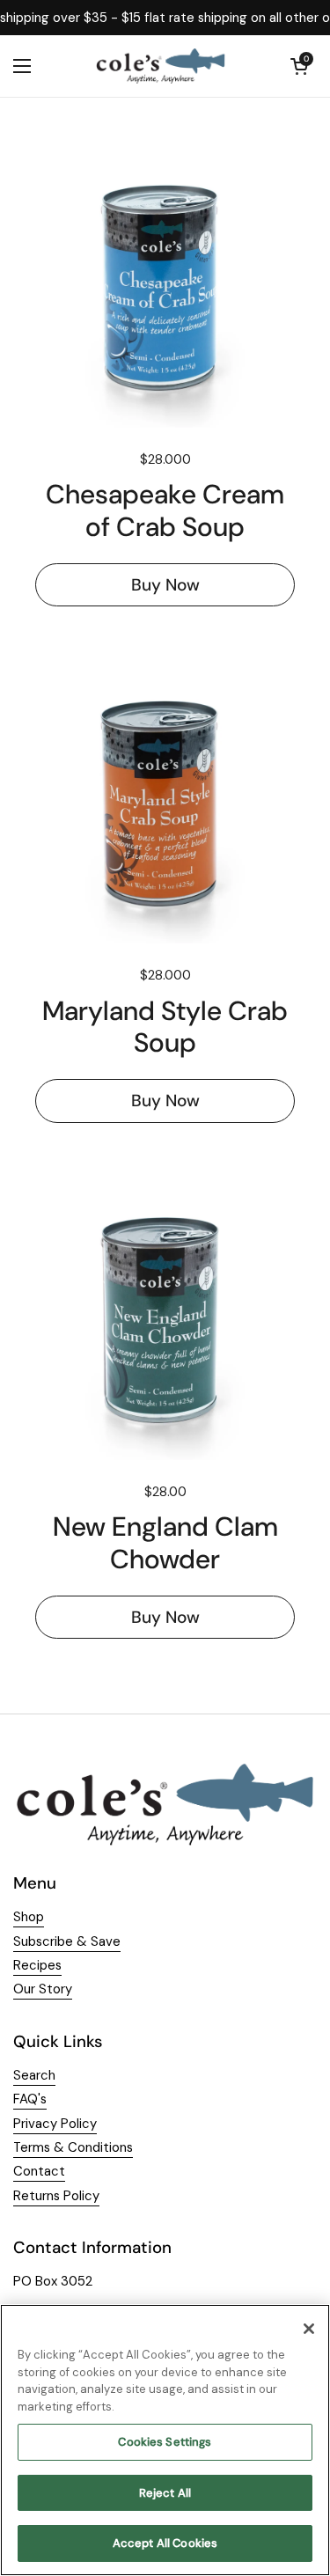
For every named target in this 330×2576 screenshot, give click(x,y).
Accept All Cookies (165, 2543)
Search (34, 2075)
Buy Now (165, 585)
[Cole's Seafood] (161, 66)
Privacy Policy (55, 2124)
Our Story (43, 1989)
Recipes (37, 1965)
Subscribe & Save (67, 1941)
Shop (29, 1917)
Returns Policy (56, 2196)
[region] (165, 2440)
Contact (39, 2171)
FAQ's (30, 2099)
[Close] (309, 2329)
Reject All (165, 2493)
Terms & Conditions (73, 2147)
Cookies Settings (165, 2442)
